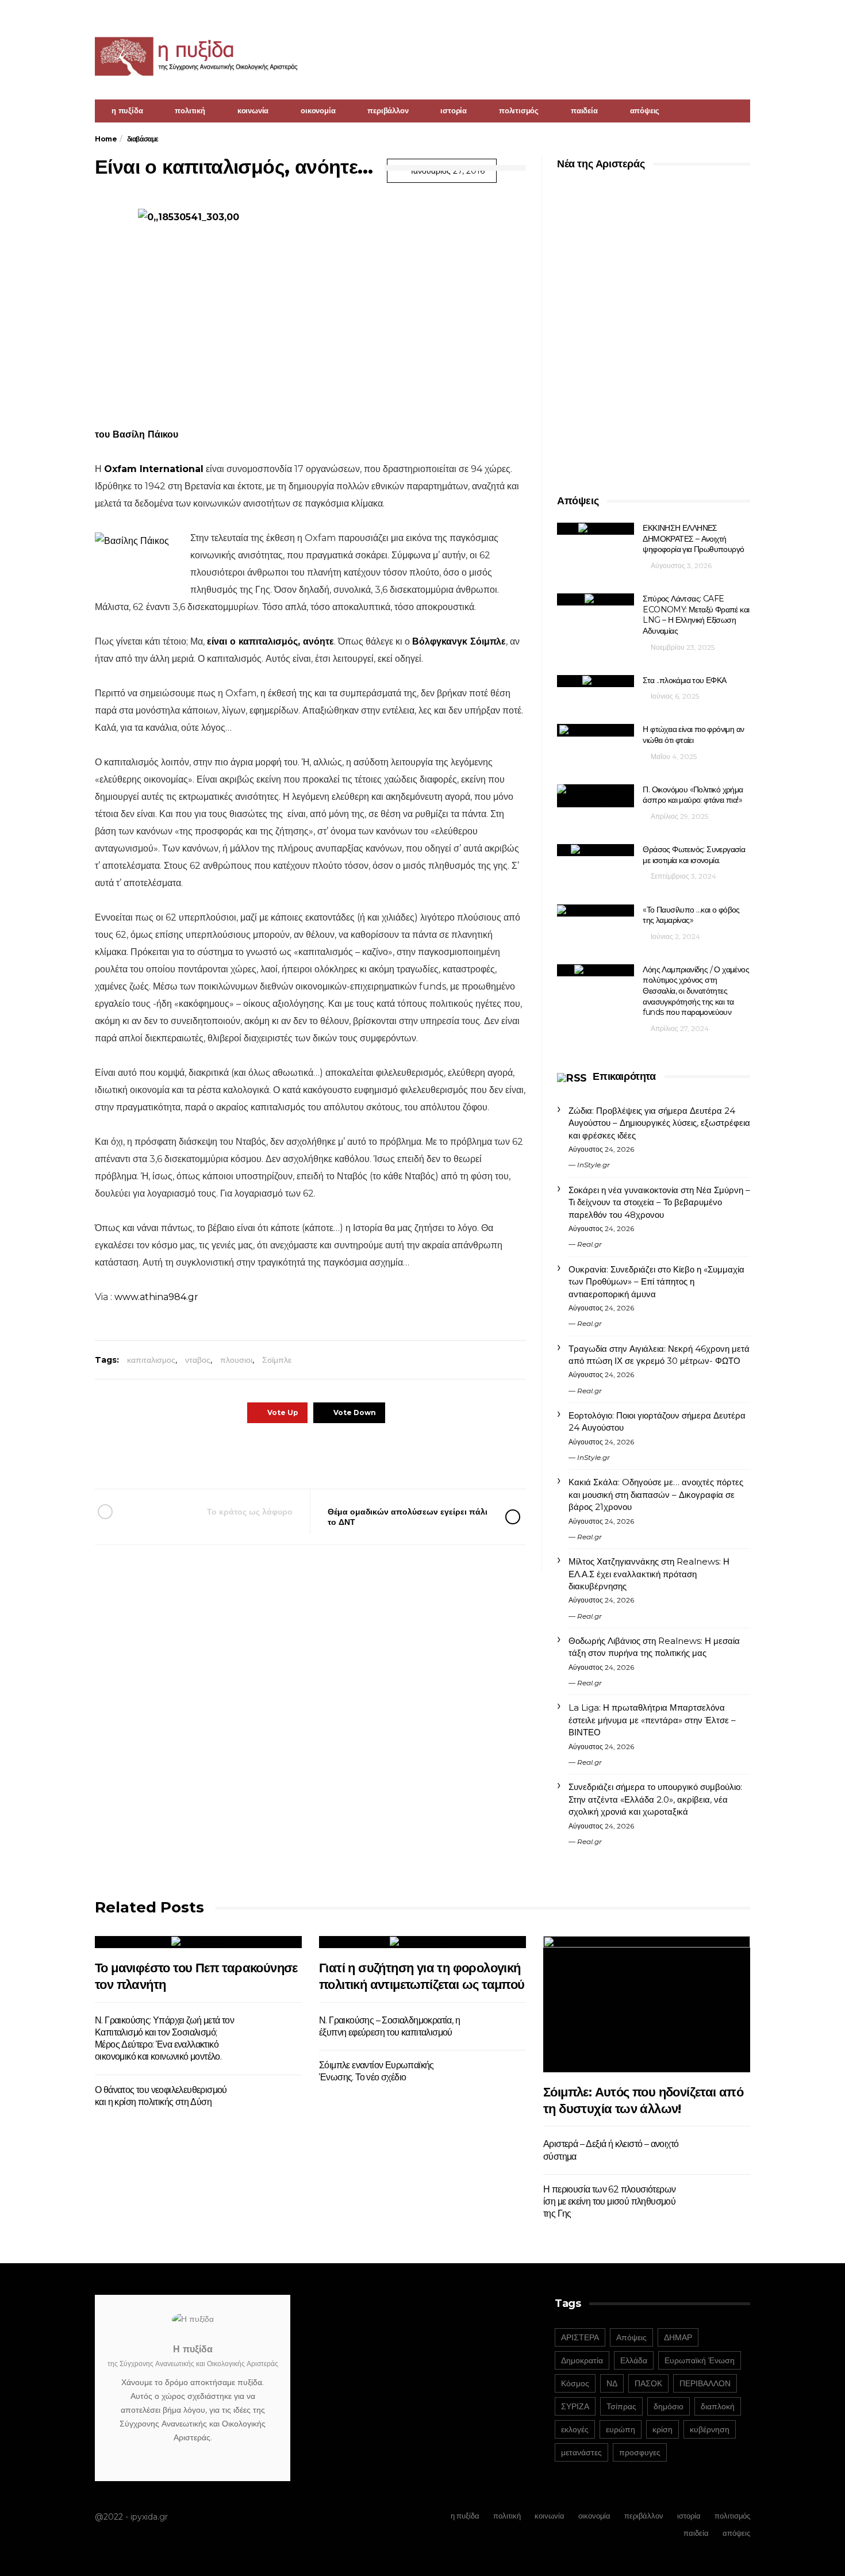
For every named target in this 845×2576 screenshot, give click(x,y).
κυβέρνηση (710, 2429)
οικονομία (318, 110)
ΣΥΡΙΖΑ (575, 2406)
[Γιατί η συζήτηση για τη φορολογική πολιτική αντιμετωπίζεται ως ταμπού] (422, 1942)
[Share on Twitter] (277, 1456)
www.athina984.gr (156, 1297)
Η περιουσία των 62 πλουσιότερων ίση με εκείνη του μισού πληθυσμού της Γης (609, 2202)
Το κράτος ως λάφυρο (250, 1512)
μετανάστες (581, 2452)
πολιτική (190, 110)
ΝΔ (612, 2383)
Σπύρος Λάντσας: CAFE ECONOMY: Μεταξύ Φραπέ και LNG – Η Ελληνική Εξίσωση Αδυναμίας (696, 615)
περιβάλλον (388, 110)
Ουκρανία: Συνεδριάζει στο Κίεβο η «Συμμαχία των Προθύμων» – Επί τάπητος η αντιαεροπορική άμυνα (656, 1282)
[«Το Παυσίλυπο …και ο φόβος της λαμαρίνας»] (596, 911)
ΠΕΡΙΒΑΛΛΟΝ (705, 2383)
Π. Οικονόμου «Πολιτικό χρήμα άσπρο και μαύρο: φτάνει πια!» (693, 795)
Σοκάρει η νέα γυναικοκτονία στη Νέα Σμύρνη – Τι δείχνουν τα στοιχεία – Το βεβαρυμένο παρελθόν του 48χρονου (659, 1202)
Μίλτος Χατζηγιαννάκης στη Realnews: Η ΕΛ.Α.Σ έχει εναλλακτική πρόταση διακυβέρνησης (649, 1574)
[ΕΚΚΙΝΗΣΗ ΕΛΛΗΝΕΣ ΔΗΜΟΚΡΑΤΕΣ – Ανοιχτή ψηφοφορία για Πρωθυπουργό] (596, 529)
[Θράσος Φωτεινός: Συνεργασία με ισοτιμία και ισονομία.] (596, 850)
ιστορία (454, 110)
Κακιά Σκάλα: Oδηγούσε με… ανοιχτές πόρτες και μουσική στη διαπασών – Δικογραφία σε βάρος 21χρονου (656, 1494)
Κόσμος (575, 2383)
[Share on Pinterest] (341, 1456)
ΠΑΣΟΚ (648, 2383)
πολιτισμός (519, 110)
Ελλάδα (634, 2360)
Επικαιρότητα (624, 1076)
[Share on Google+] (309, 1456)
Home (106, 139)
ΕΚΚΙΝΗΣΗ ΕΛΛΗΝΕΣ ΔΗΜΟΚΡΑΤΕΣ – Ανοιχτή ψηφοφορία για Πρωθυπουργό (693, 538)
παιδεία (584, 110)
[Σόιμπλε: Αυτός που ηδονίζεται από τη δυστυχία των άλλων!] (647, 2004)
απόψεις (645, 110)
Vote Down (355, 1412)
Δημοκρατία (582, 2360)
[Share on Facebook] (246, 1456)
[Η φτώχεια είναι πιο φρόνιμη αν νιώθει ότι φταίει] (596, 730)
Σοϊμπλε (277, 1360)
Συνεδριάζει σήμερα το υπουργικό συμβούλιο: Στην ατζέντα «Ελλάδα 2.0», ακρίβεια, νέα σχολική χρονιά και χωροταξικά (655, 1799)
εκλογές (575, 2429)
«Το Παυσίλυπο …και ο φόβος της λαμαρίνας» (691, 915)
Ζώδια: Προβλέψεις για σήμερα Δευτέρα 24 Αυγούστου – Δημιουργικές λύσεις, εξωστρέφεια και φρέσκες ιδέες (659, 1123)
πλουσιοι (236, 1360)
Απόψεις (631, 2337)
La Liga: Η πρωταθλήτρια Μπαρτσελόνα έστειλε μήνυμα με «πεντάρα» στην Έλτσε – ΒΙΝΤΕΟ (652, 1720)
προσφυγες (640, 2452)
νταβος (198, 1360)
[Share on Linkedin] (372, 1456)
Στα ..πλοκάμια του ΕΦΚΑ (684, 680)
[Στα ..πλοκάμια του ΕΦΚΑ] (596, 681)
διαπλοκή (718, 2406)
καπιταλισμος (151, 1360)
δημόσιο (669, 2406)
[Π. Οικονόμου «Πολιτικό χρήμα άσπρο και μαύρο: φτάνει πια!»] (596, 796)
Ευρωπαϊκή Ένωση (700, 2360)
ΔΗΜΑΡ (678, 2337)
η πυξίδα (127, 110)
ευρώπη (621, 2429)
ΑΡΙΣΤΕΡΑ (580, 2337)
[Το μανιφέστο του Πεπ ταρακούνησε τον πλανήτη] (198, 1942)
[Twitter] (743, 15)
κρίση (662, 2429)
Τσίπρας (621, 2406)
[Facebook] (728, 15)
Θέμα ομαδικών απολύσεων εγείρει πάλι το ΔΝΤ (408, 1517)
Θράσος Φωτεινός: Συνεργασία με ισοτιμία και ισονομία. (694, 855)
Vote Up (283, 1412)
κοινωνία (253, 110)
